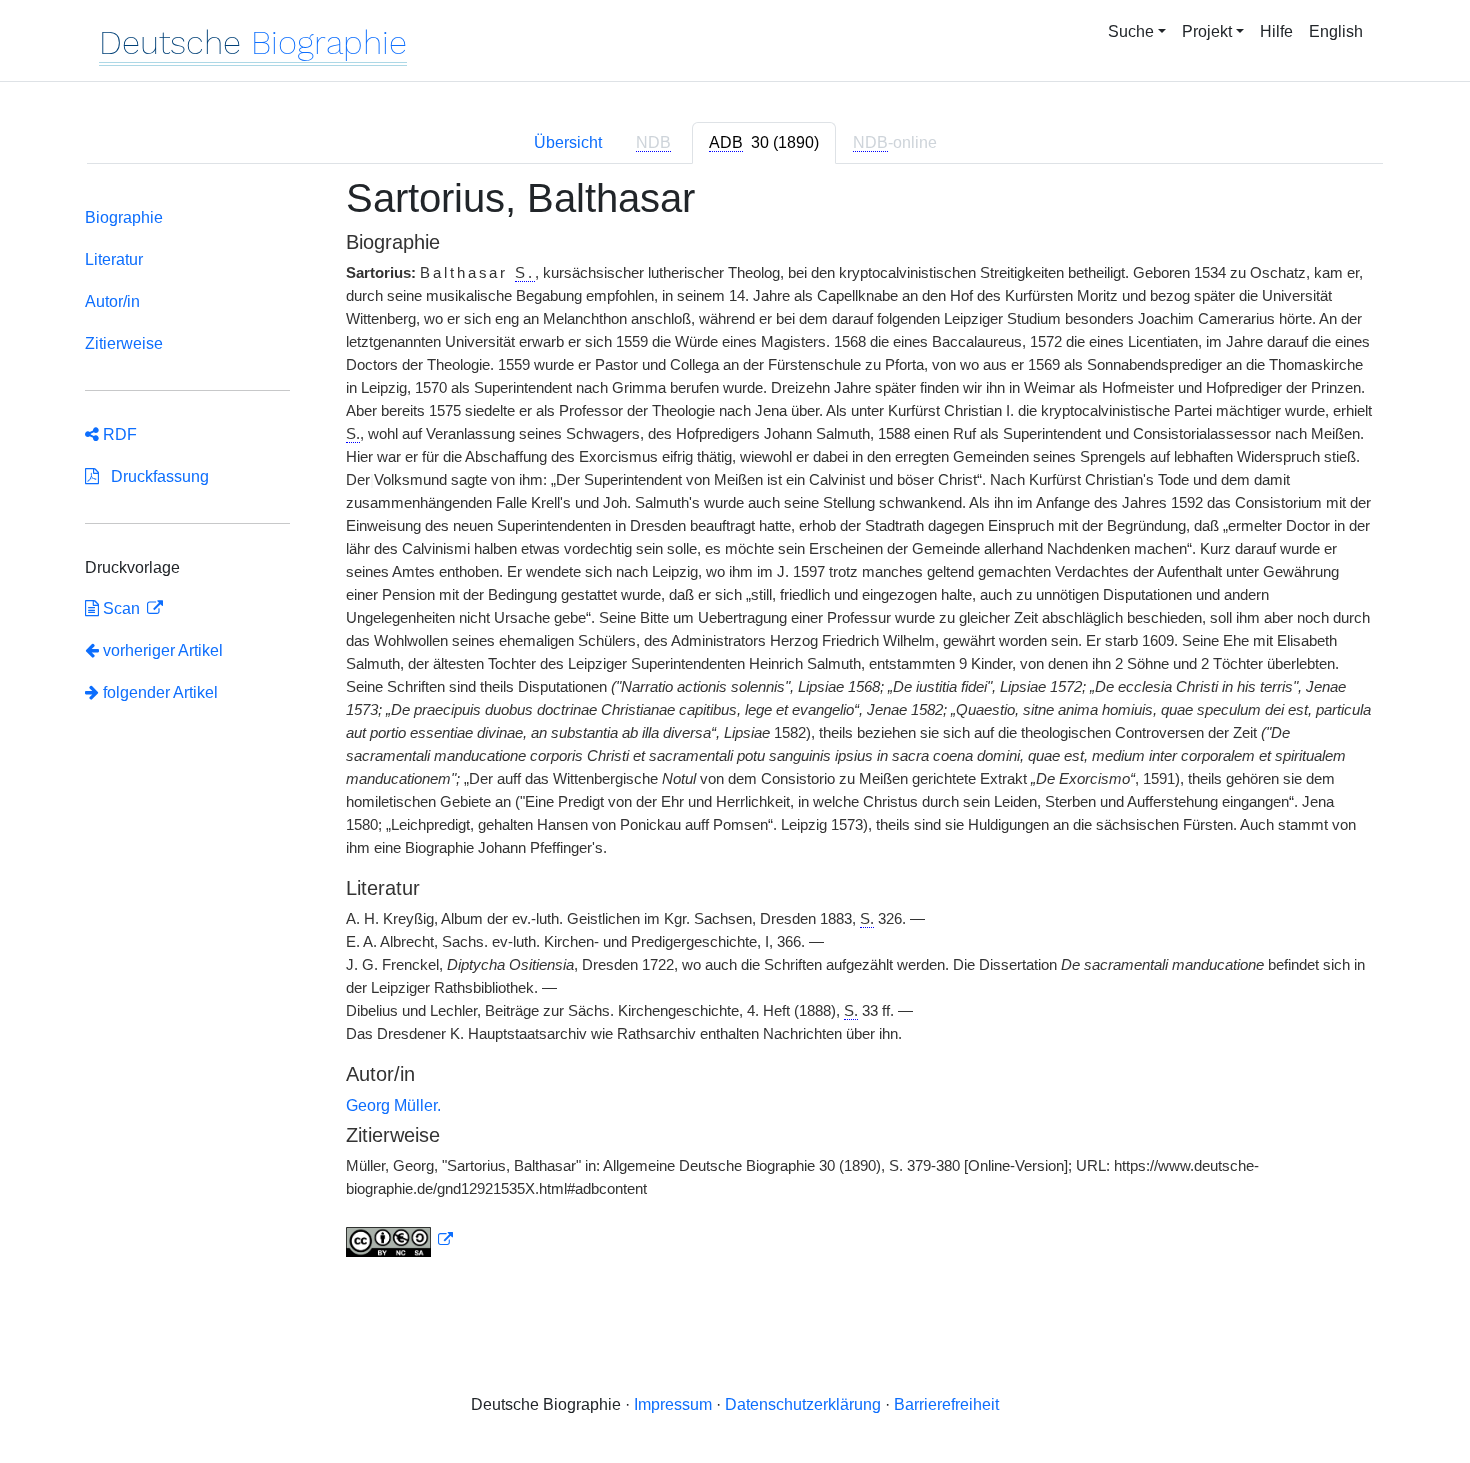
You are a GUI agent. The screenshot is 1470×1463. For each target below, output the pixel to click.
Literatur (114, 259)
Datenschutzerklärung (803, 1404)
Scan (121, 608)
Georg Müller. (393, 1105)
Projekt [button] (1207, 31)
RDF (118, 434)
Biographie (124, 217)
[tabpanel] (735, 728)
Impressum (673, 1404)
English (1336, 31)
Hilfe (1276, 31)
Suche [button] (1131, 31)
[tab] (764, 143)
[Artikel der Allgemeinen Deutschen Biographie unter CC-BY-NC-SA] (400, 1240)
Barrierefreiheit (946, 1404)
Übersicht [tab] (568, 142)
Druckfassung (154, 476)
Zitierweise (124, 343)
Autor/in (112, 301)
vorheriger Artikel (163, 650)
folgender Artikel (158, 692)
